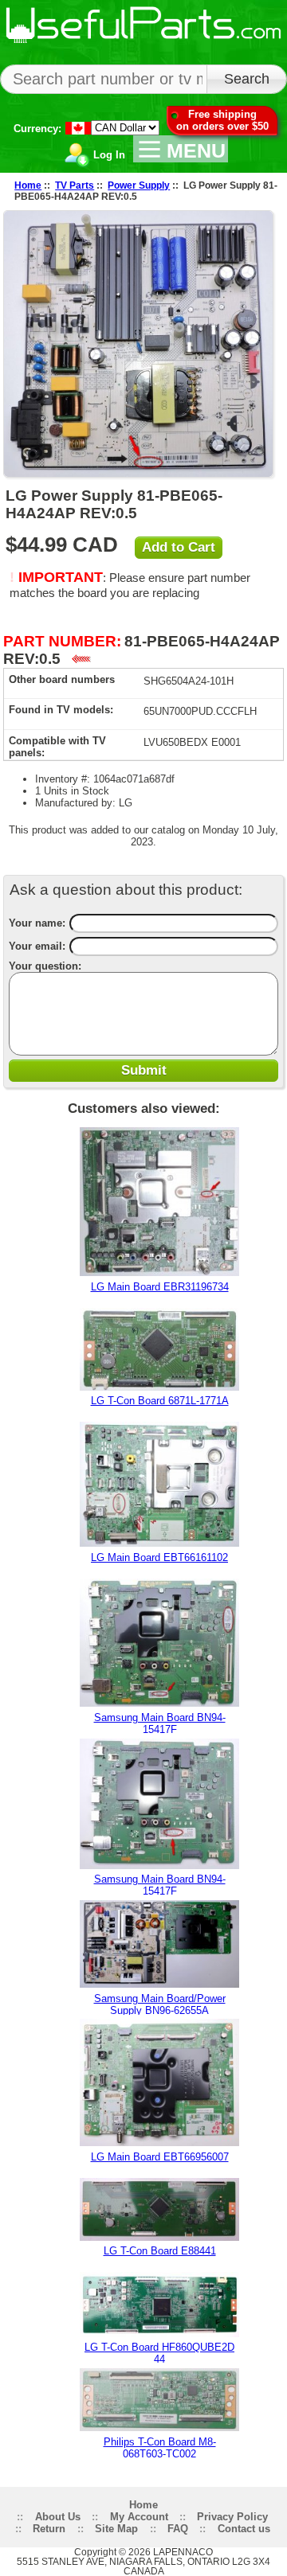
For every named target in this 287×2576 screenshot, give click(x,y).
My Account (139, 2517)
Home (28, 185)
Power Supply (139, 185)
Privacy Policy (232, 2517)
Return (49, 2529)
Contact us (244, 2529)
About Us (58, 2517)
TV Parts (75, 185)
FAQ (178, 2529)
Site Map (116, 2529)
